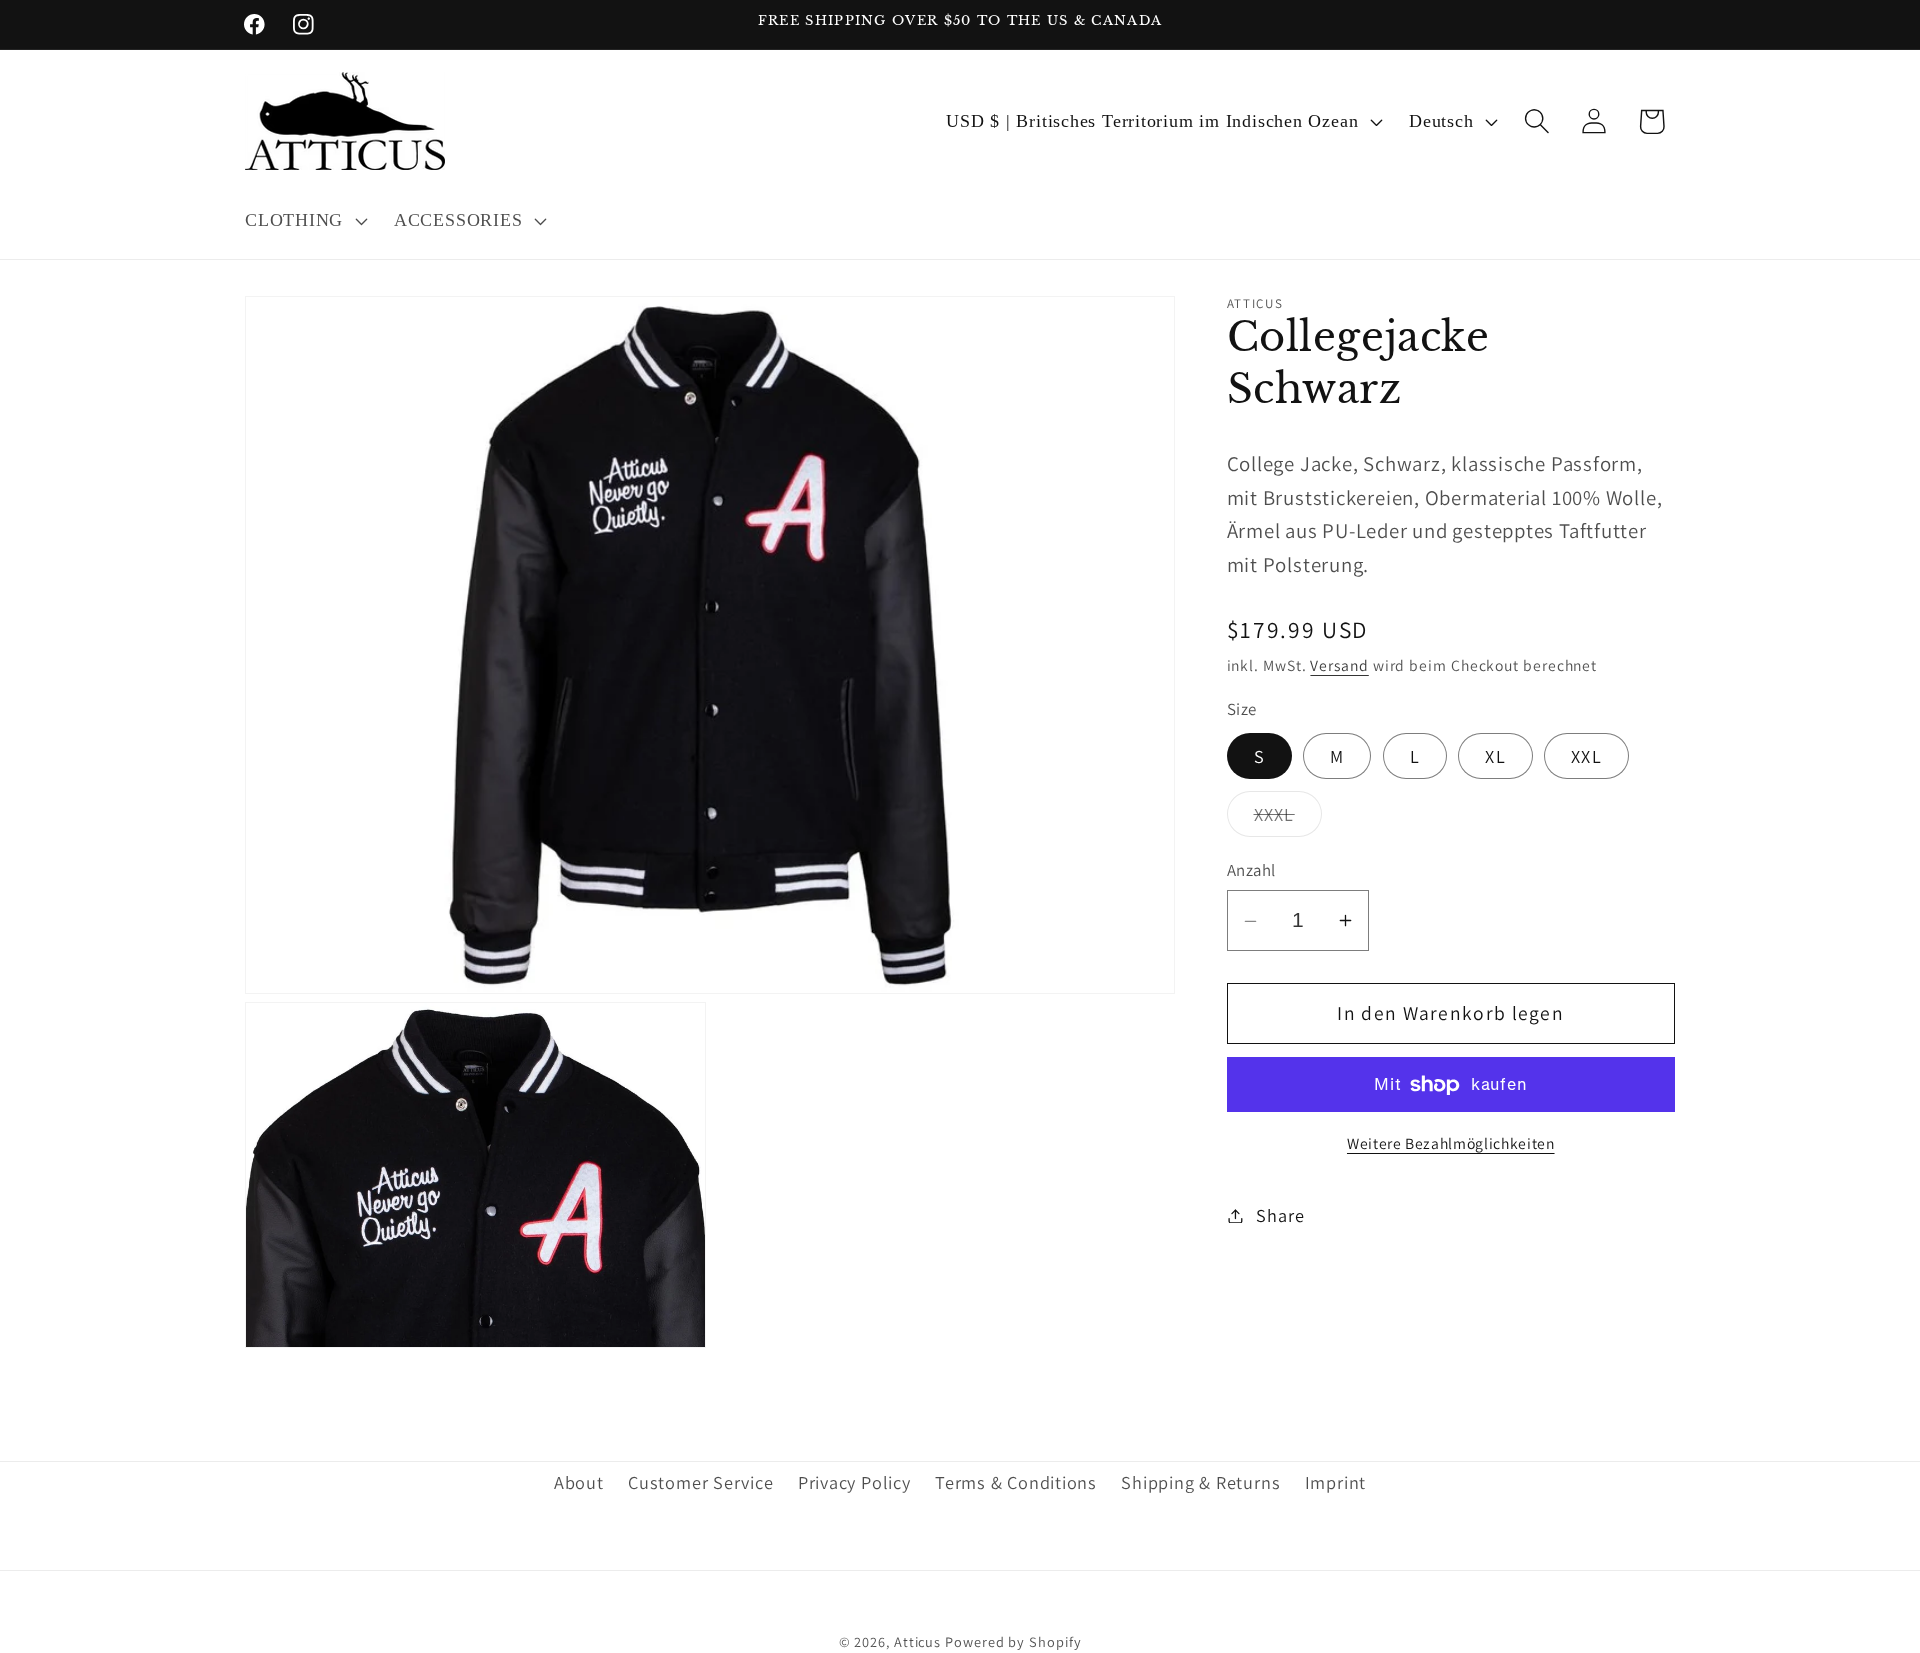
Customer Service (700, 1483)
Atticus (917, 1640)
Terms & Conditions (1016, 1483)
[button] (303, 221)
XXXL (1288, 819)
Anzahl (1251, 870)
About (579, 1483)
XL (1495, 756)
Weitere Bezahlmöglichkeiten (1451, 1143)
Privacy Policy (854, 1483)
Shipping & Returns (1200, 1483)
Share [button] (1280, 1215)
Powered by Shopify (1013, 1640)
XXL (1586, 756)
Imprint (1335, 1483)
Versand (1339, 666)
